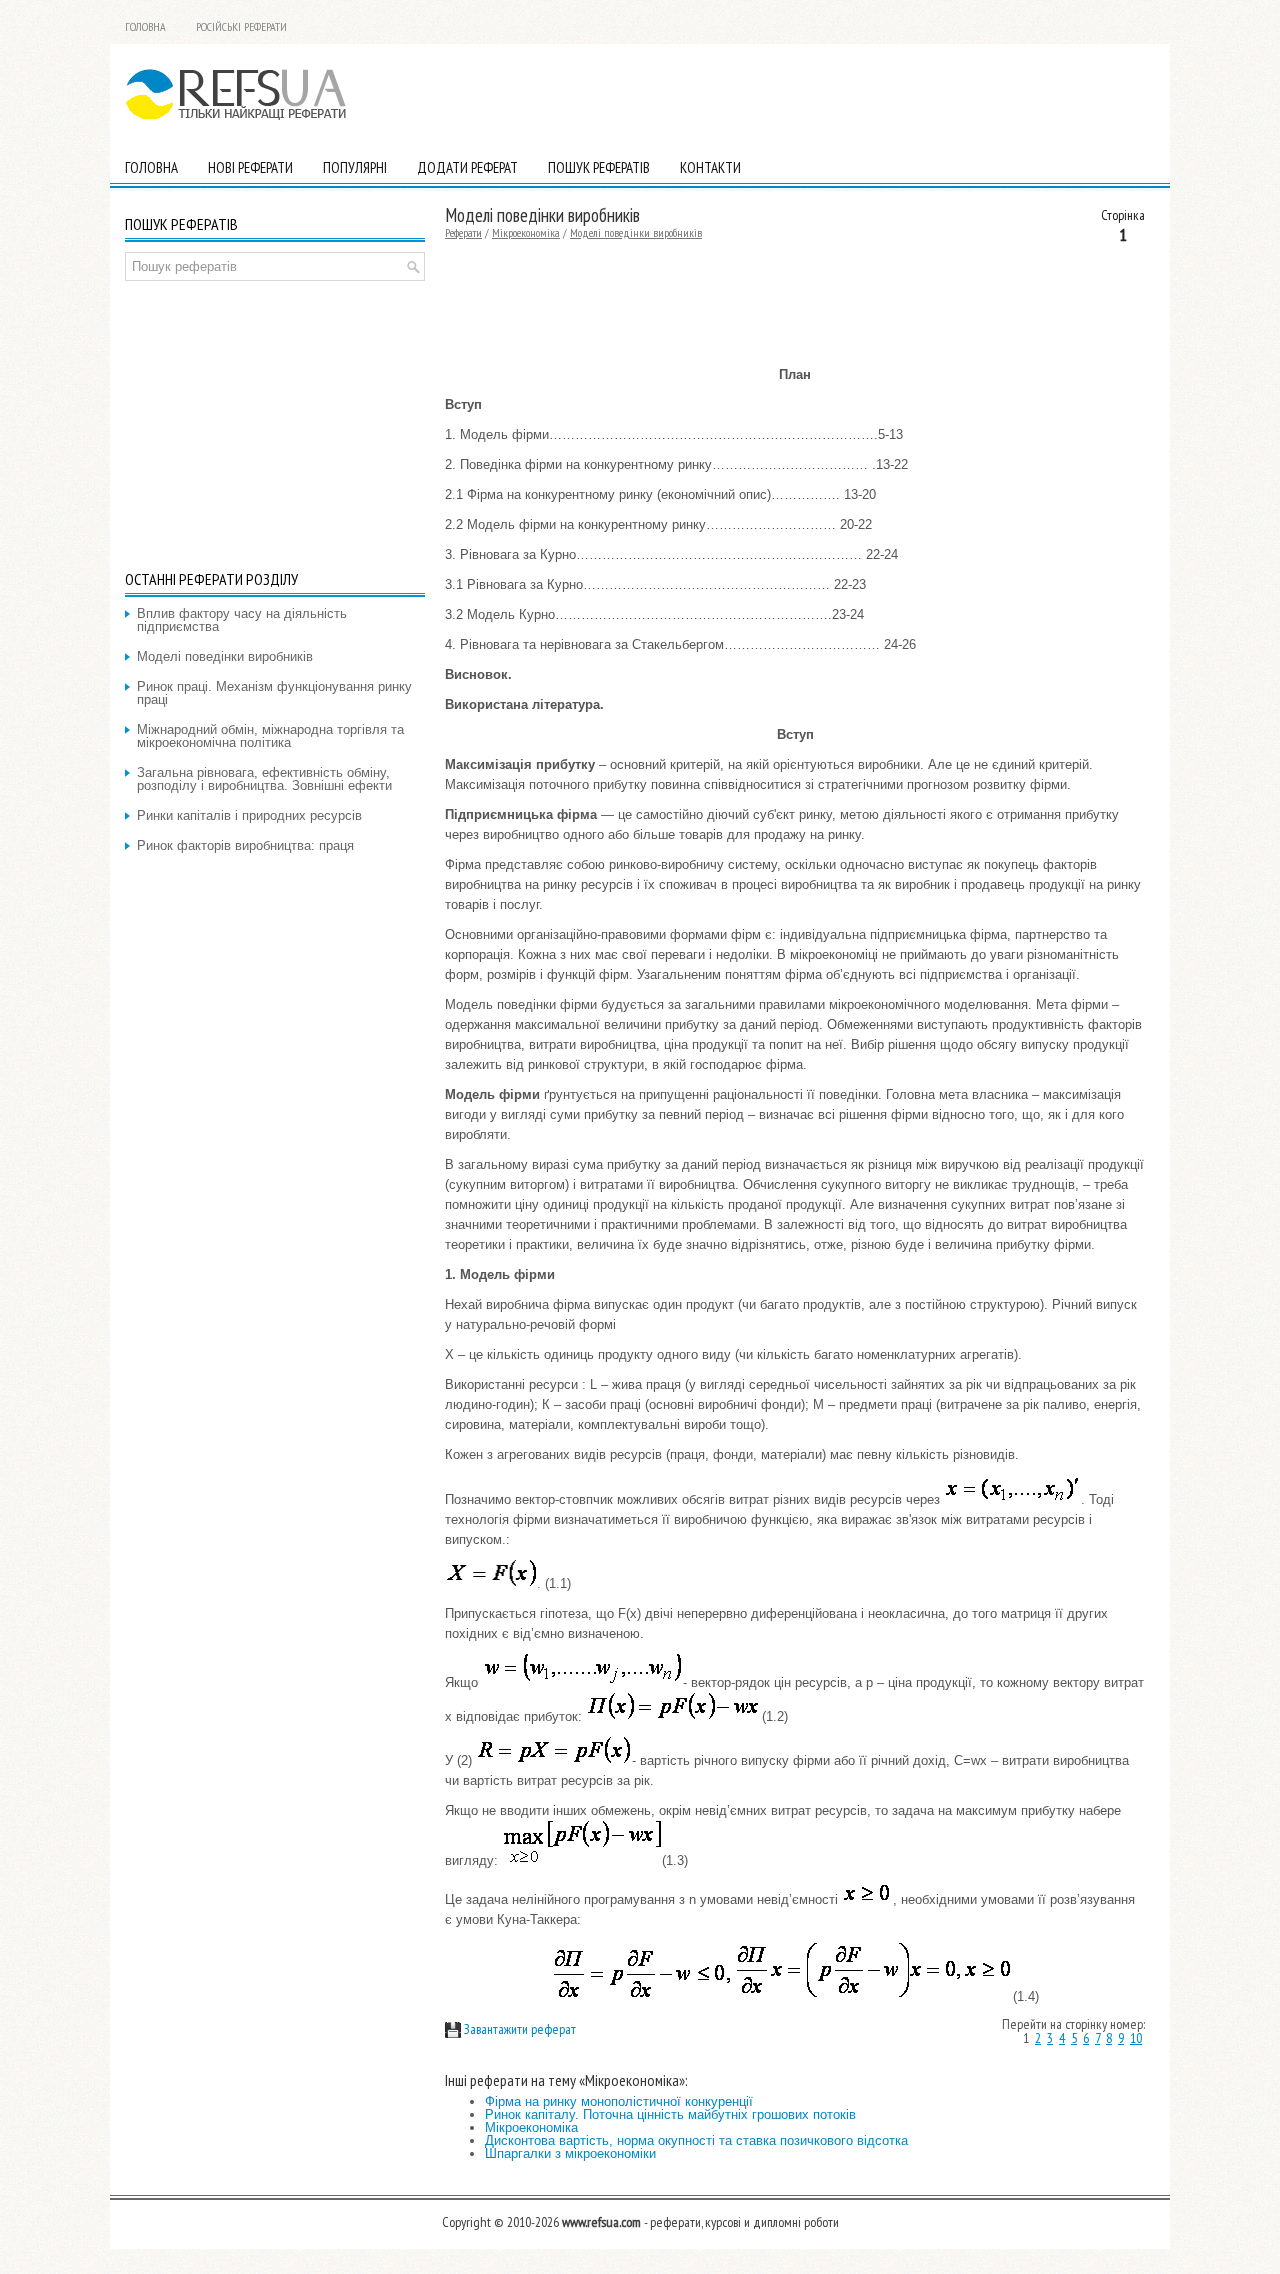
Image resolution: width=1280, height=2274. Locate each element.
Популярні (355, 167)
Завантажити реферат (518, 2029)
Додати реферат (467, 167)
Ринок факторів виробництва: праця (245, 845)
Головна (145, 26)
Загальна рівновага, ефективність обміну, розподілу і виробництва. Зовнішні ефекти (264, 779)
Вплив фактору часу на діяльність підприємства (242, 620)
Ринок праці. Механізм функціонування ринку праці (274, 693)
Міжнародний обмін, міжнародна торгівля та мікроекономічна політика (270, 736)
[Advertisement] (921, 94)
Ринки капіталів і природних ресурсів (249, 815)
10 (1136, 2038)
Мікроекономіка (526, 232)
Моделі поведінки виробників (636, 232)
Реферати (463, 232)
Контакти (710, 167)
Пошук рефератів (599, 167)
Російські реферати (241, 26)
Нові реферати (250, 167)
